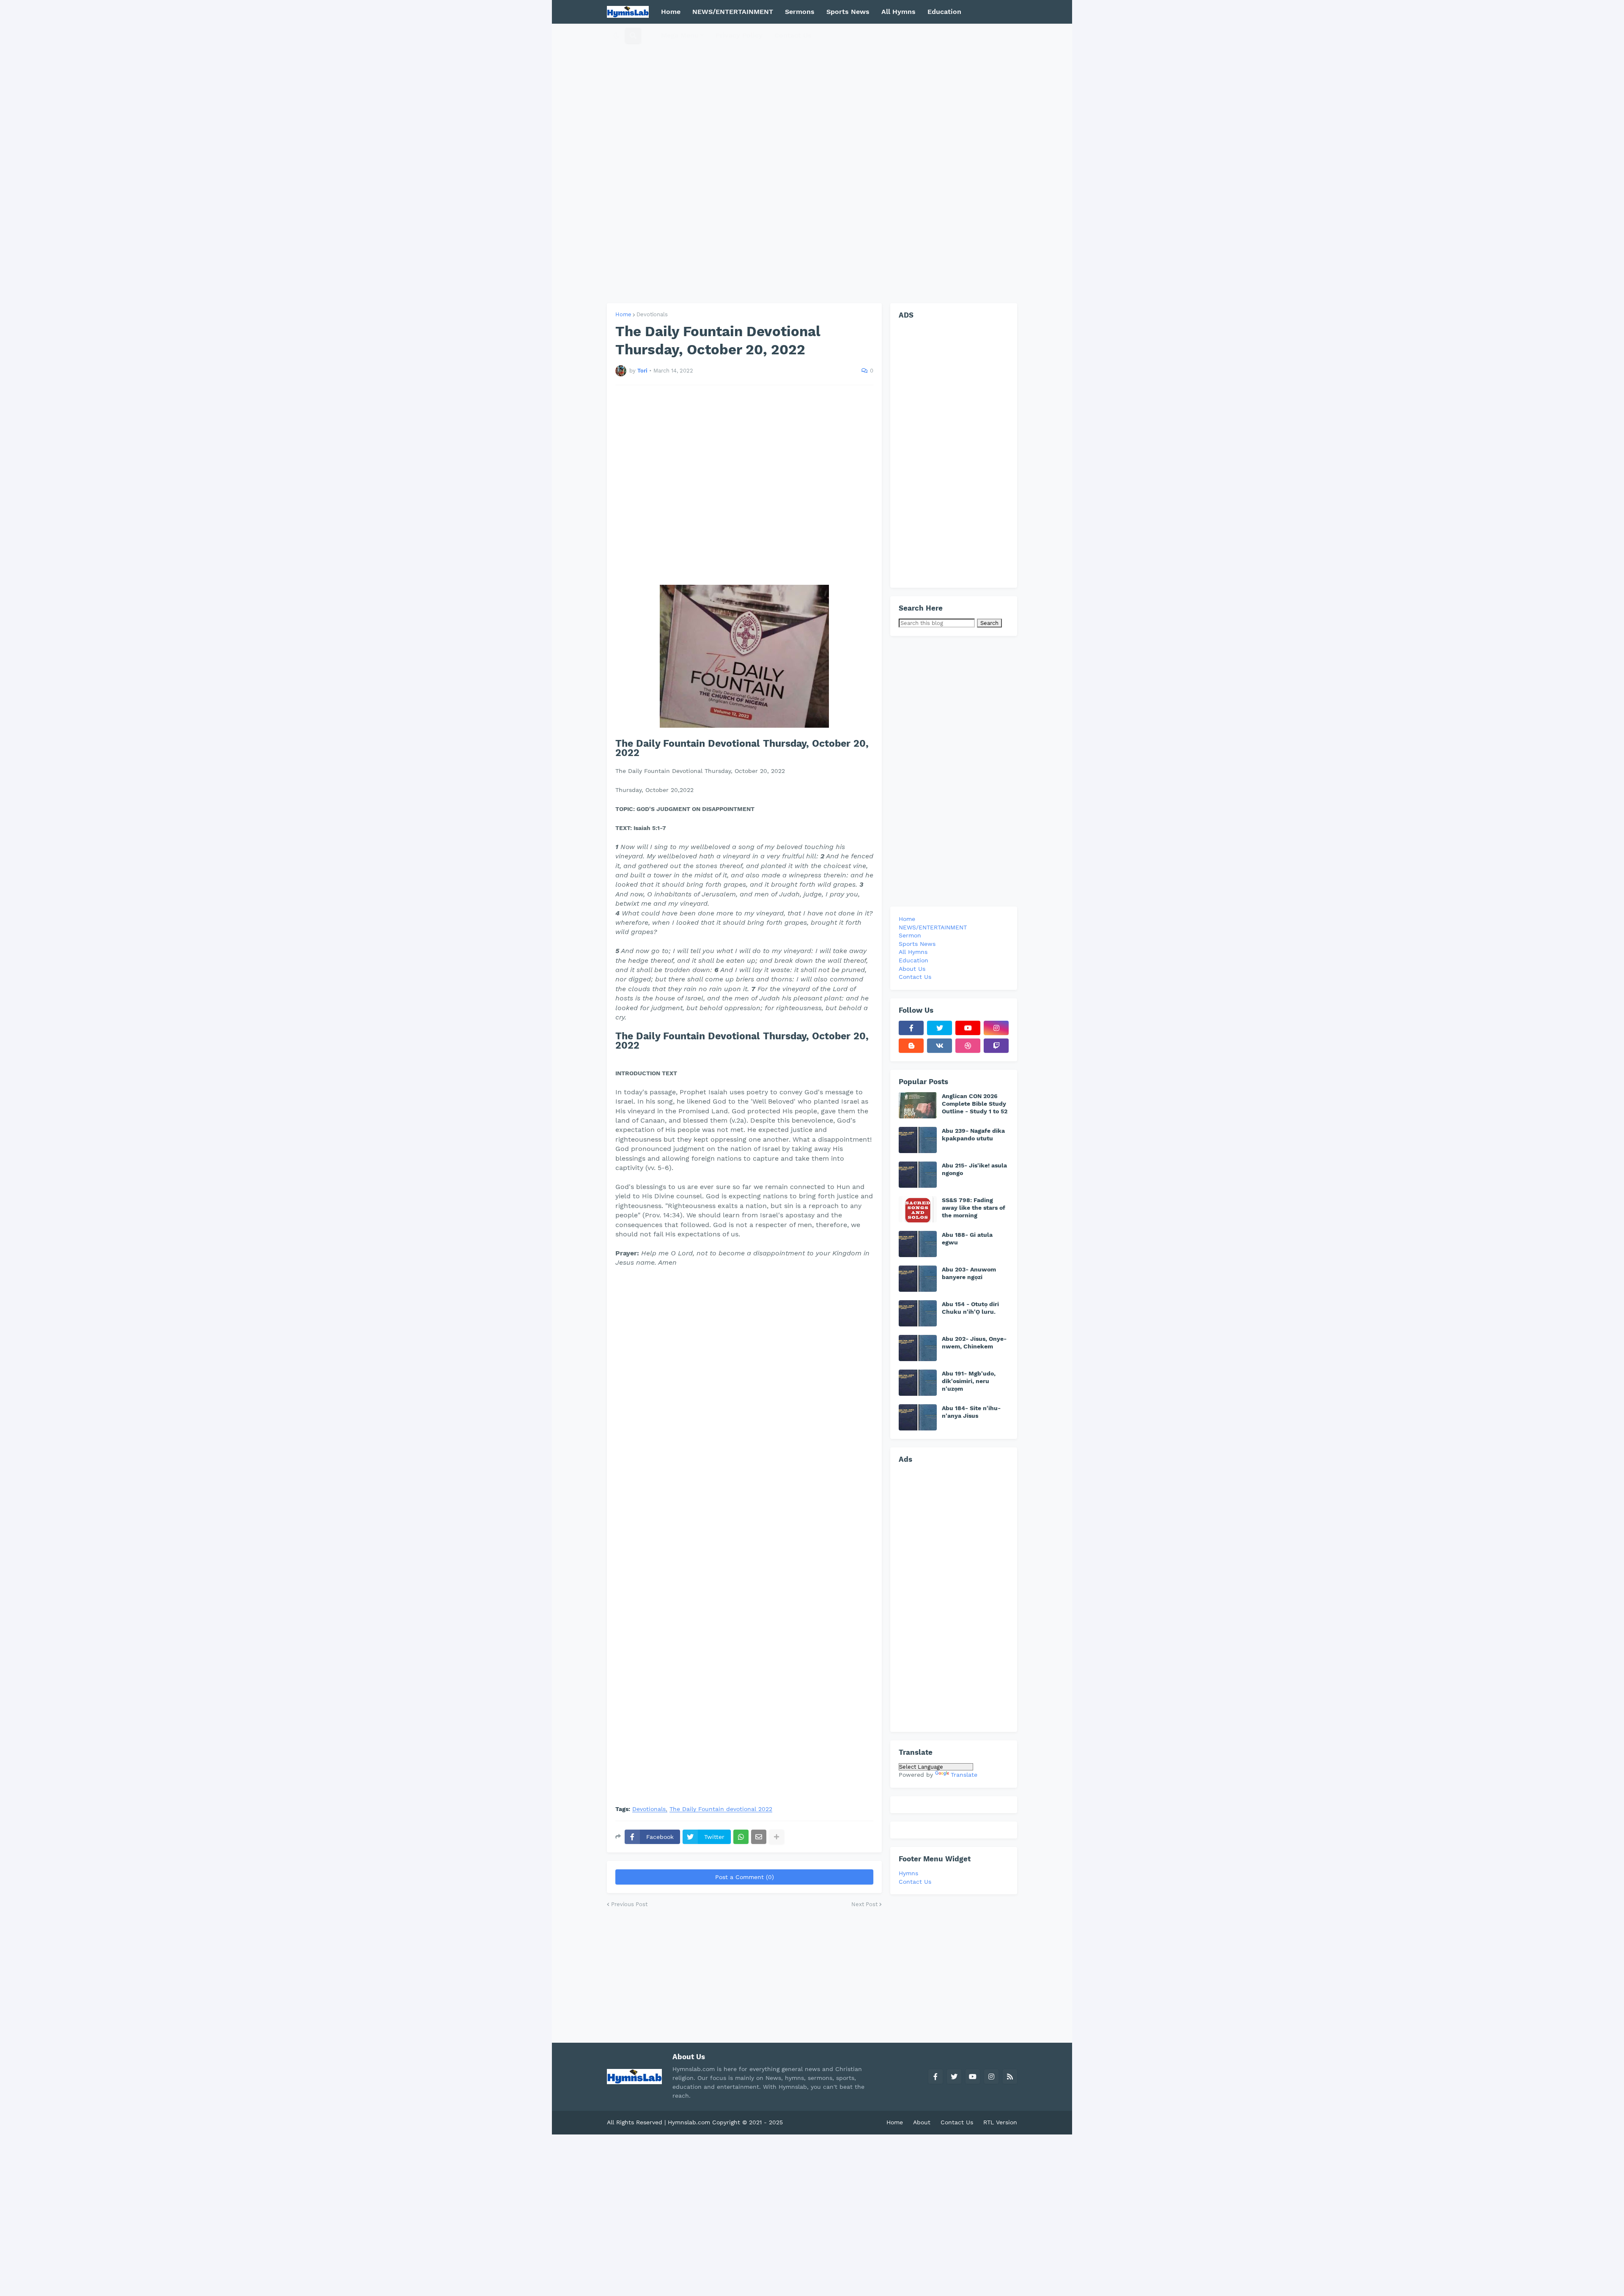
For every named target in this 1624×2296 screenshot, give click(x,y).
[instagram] (996, 1028)
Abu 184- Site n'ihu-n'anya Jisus (971, 1412)
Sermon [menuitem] (910, 935)
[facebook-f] (911, 1028)
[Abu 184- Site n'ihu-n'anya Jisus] (918, 1417)
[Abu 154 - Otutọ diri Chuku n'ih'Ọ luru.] (918, 1313)
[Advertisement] (812, 163)
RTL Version (1000, 2122)
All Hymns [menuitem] (898, 12)
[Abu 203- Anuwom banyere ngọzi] (918, 1279)
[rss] (1010, 2077)
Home (623, 314)
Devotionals (652, 314)
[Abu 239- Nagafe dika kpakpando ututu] (918, 1140)
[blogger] (911, 1046)
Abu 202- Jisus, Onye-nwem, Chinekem (974, 1343)
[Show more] (776, 1837)
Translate (964, 1775)
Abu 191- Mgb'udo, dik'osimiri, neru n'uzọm (969, 1381)
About (922, 2122)
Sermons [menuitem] (800, 12)
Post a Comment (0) (745, 1877)
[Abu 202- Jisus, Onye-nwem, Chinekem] (918, 1348)
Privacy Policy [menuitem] (739, 35)
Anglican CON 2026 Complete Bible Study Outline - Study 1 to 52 (975, 1104)
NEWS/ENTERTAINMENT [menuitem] (733, 12)
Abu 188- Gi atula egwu (967, 1238)
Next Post (864, 1904)
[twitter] (940, 1028)
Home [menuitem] (671, 12)
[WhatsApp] (741, 1837)
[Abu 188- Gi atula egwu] (918, 1244)
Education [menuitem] (944, 12)
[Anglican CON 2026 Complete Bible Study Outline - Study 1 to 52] (918, 1105)
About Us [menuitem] (912, 969)
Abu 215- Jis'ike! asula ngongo (974, 1169)
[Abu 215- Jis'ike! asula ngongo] (918, 1175)
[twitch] (996, 1046)
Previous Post (629, 1904)
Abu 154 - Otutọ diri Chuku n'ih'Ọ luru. (970, 1308)
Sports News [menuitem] (848, 12)
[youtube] (968, 1028)
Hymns (908, 1873)
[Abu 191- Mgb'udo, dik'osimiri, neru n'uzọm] (918, 1383)
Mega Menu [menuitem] (680, 35)
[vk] (940, 1046)
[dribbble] (968, 1046)
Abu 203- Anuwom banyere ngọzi (969, 1273)
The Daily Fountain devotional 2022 (721, 1809)
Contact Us (915, 1882)
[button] (616, 36)
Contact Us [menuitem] (793, 35)
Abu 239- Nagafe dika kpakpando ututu (973, 1134)
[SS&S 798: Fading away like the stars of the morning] (918, 1209)
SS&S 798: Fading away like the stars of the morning (974, 1208)
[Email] (759, 1837)
